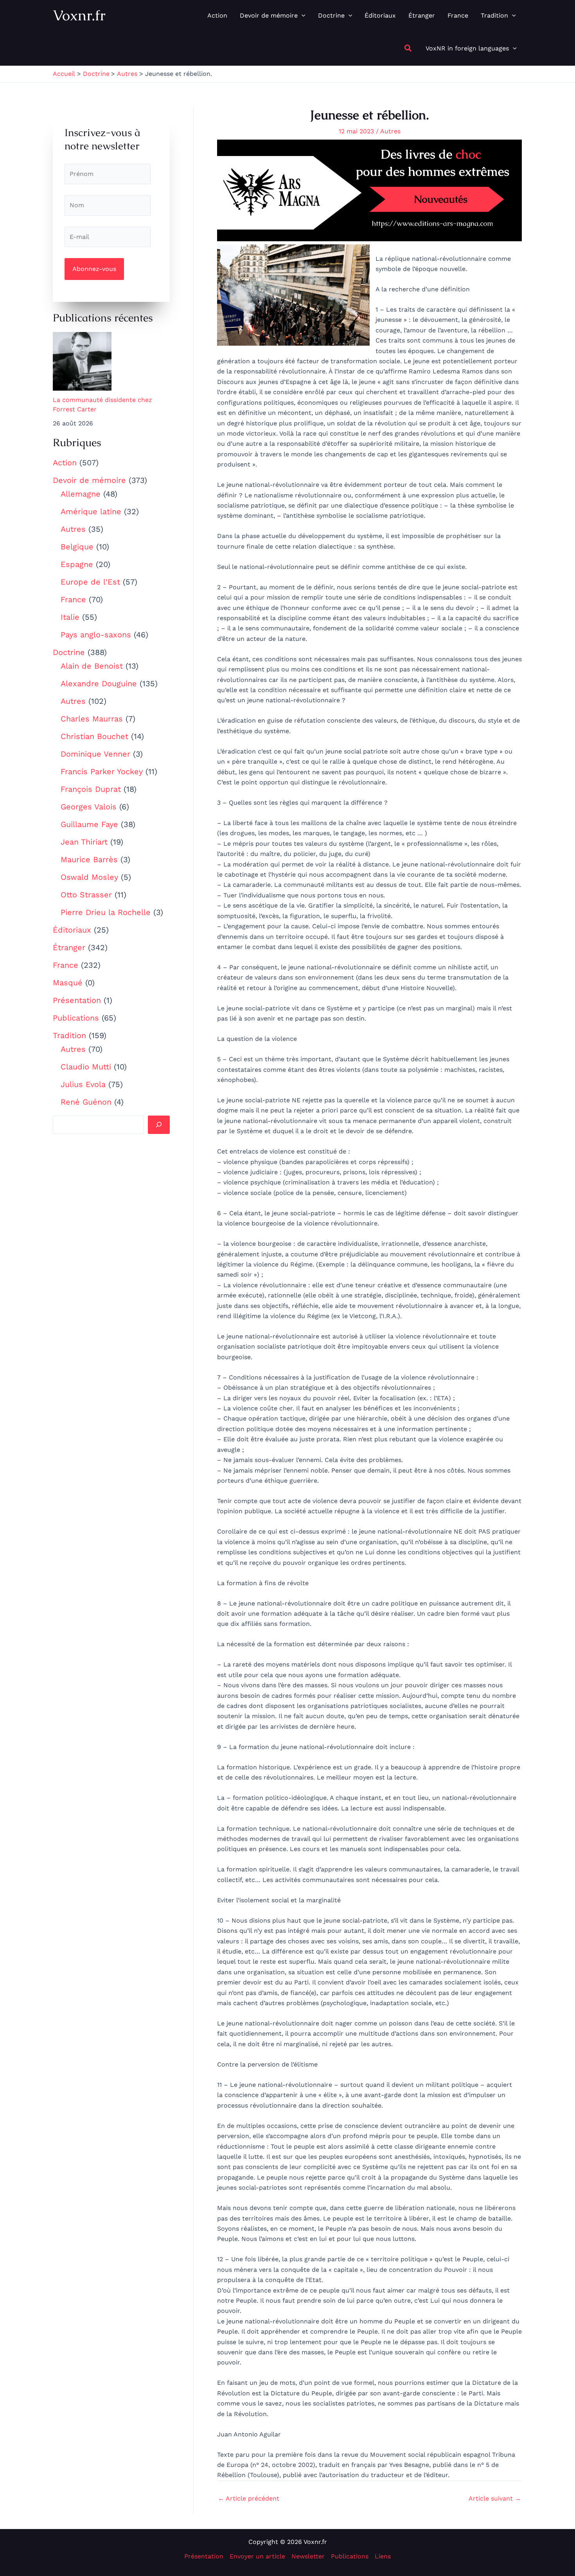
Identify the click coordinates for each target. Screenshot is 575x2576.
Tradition (69, 1035)
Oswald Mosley (89, 877)
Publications (76, 1018)
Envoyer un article (257, 2556)
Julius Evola (83, 1084)
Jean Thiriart (84, 842)
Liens (383, 2556)
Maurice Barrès (89, 859)
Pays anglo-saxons (96, 635)
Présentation (77, 1000)
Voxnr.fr (79, 15)
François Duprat (91, 789)
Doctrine (69, 652)
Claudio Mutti (86, 1067)
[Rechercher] (159, 1125)
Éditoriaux (72, 930)
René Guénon (86, 1102)
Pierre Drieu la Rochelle (106, 912)
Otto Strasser (86, 895)
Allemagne (81, 494)
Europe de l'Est (90, 582)
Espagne (77, 564)
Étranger (69, 947)
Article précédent (249, 2499)
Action (65, 463)
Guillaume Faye (89, 824)
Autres (73, 529)
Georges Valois (89, 807)
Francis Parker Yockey (102, 771)
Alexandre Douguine (99, 683)
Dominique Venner (95, 754)
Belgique (77, 547)
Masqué (68, 983)
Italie (70, 617)
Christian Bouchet (94, 736)
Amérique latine (91, 511)
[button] (302, 16)
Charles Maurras (92, 719)
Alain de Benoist (92, 666)
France (73, 599)
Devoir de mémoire (89, 480)
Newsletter (308, 2556)
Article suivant (495, 2499)
